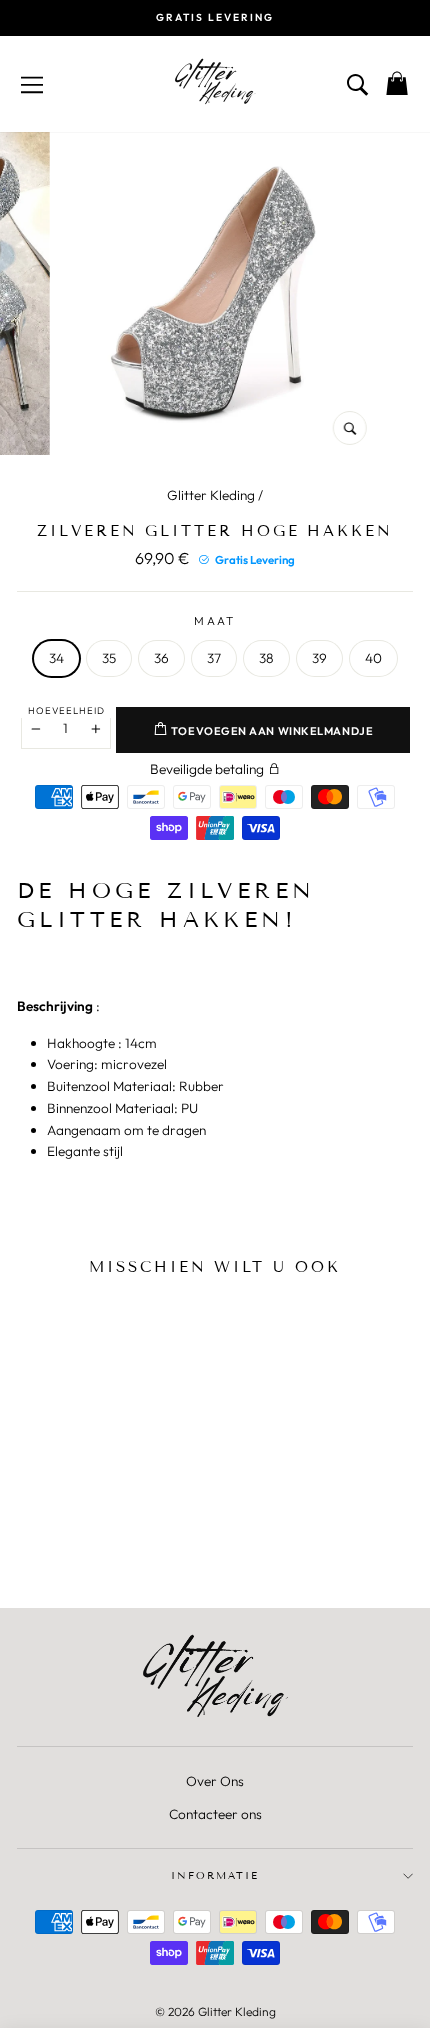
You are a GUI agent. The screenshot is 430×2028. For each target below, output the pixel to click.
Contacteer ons (215, 1814)
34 (56, 658)
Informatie (215, 1875)
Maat (214, 620)
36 (161, 658)
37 (214, 658)
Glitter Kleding (211, 495)
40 (373, 658)
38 (266, 658)
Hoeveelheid (66, 710)
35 (109, 658)
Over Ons (215, 1781)
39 (319, 658)
